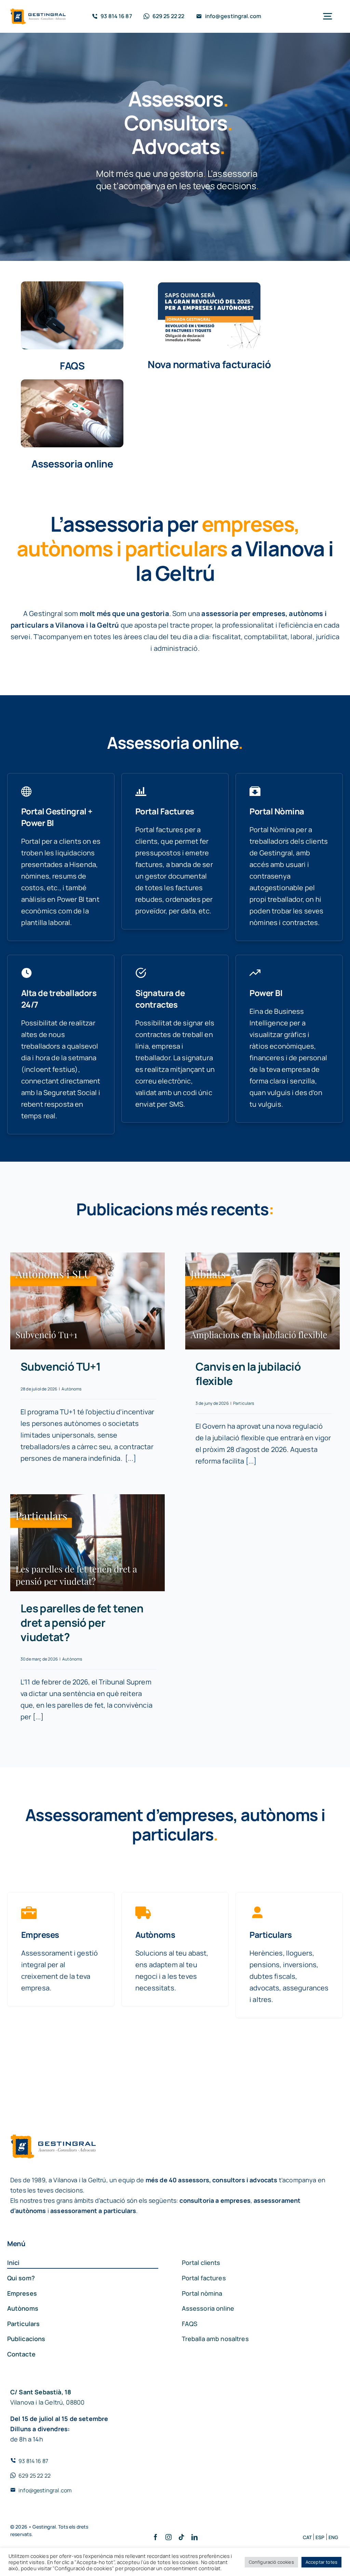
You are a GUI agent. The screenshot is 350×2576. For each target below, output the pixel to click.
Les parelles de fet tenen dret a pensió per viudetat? (82, 1622)
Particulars (244, 1403)
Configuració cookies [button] (271, 2562)
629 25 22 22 (35, 2476)
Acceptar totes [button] (321, 2562)
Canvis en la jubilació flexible (248, 1374)
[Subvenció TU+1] (87, 1301)
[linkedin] (194, 2537)
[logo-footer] (38, 12)
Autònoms (71, 1389)
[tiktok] (181, 2537)
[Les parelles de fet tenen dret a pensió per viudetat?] (87, 1543)
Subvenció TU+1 (60, 1367)
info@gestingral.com (45, 2490)
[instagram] (169, 2537)
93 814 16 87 (33, 2461)
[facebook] (156, 2537)
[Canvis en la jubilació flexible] (262, 1301)
